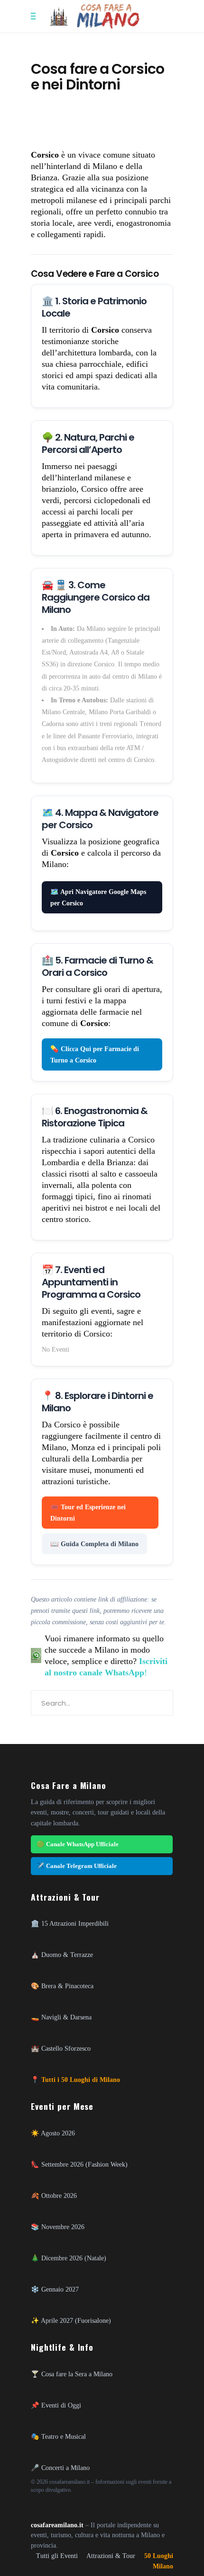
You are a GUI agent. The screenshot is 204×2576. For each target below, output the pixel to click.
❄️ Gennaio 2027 (55, 2289)
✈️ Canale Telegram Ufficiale (77, 1866)
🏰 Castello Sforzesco (61, 2048)
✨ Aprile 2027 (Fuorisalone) (71, 2320)
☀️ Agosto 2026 (53, 2133)
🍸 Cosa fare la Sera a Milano (72, 2374)
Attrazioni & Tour (111, 2556)
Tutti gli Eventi (57, 2556)
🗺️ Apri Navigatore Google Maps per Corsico (98, 897)
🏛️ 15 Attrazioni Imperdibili (70, 1923)
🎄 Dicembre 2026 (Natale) (69, 2258)
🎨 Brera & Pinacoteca (62, 1986)
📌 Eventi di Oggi (56, 2405)
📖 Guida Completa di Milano (94, 1544)
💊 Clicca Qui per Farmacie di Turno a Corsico (95, 1054)
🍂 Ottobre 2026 (54, 2195)
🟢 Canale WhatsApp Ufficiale (78, 1844)
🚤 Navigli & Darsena (61, 2017)
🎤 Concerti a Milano (60, 2468)
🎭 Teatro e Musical (58, 2436)
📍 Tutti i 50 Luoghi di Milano (75, 2080)
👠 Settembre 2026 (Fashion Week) (79, 2164)
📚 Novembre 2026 (58, 2227)
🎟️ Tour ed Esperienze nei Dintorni (88, 1513)
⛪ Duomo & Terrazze (62, 1955)
